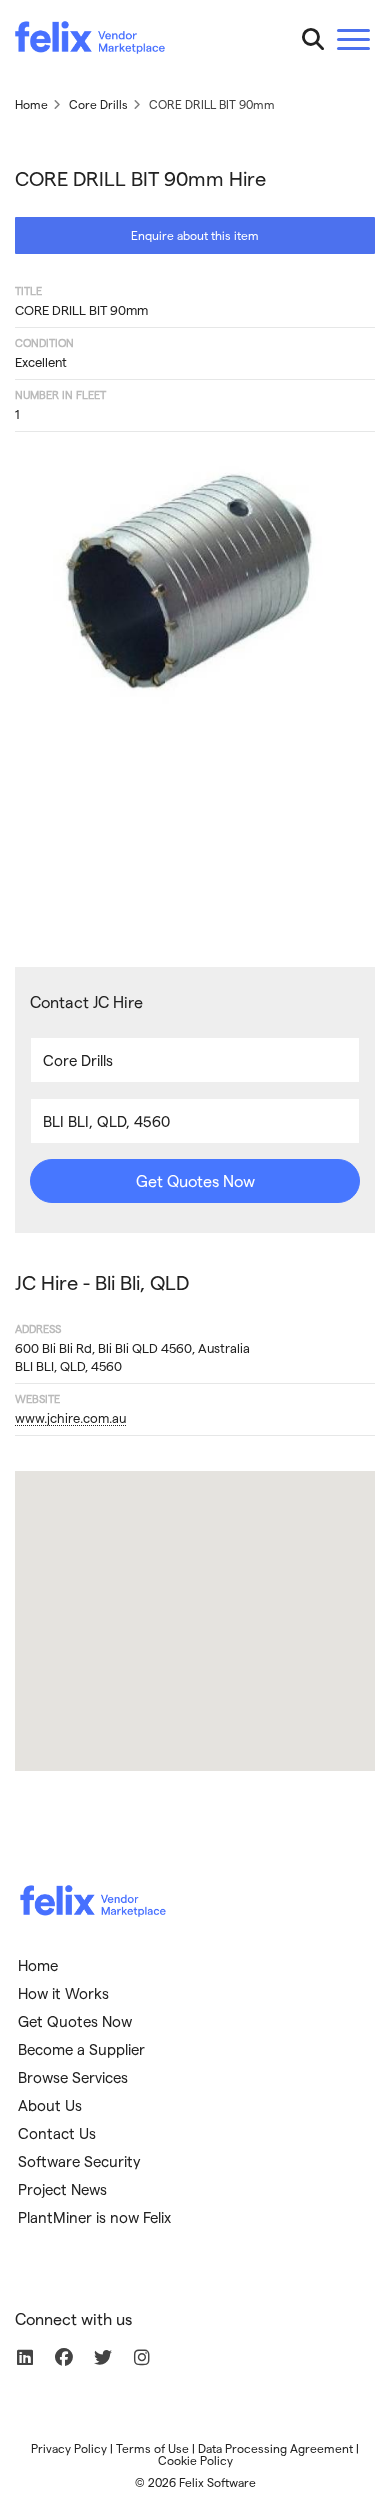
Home (38, 1965)
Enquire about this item (195, 235)
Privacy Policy (69, 2448)
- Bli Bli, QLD (102, 1282)
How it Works (63, 1993)
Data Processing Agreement (275, 2448)
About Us (50, 2105)
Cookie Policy (195, 2460)
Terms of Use (152, 2448)
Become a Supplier (81, 2049)
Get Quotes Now (195, 1180)
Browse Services (73, 2077)
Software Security (79, 2161)
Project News (62, 2189)
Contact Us (57, 2133)
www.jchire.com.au (70, 1417)
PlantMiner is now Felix (94, 2217)
